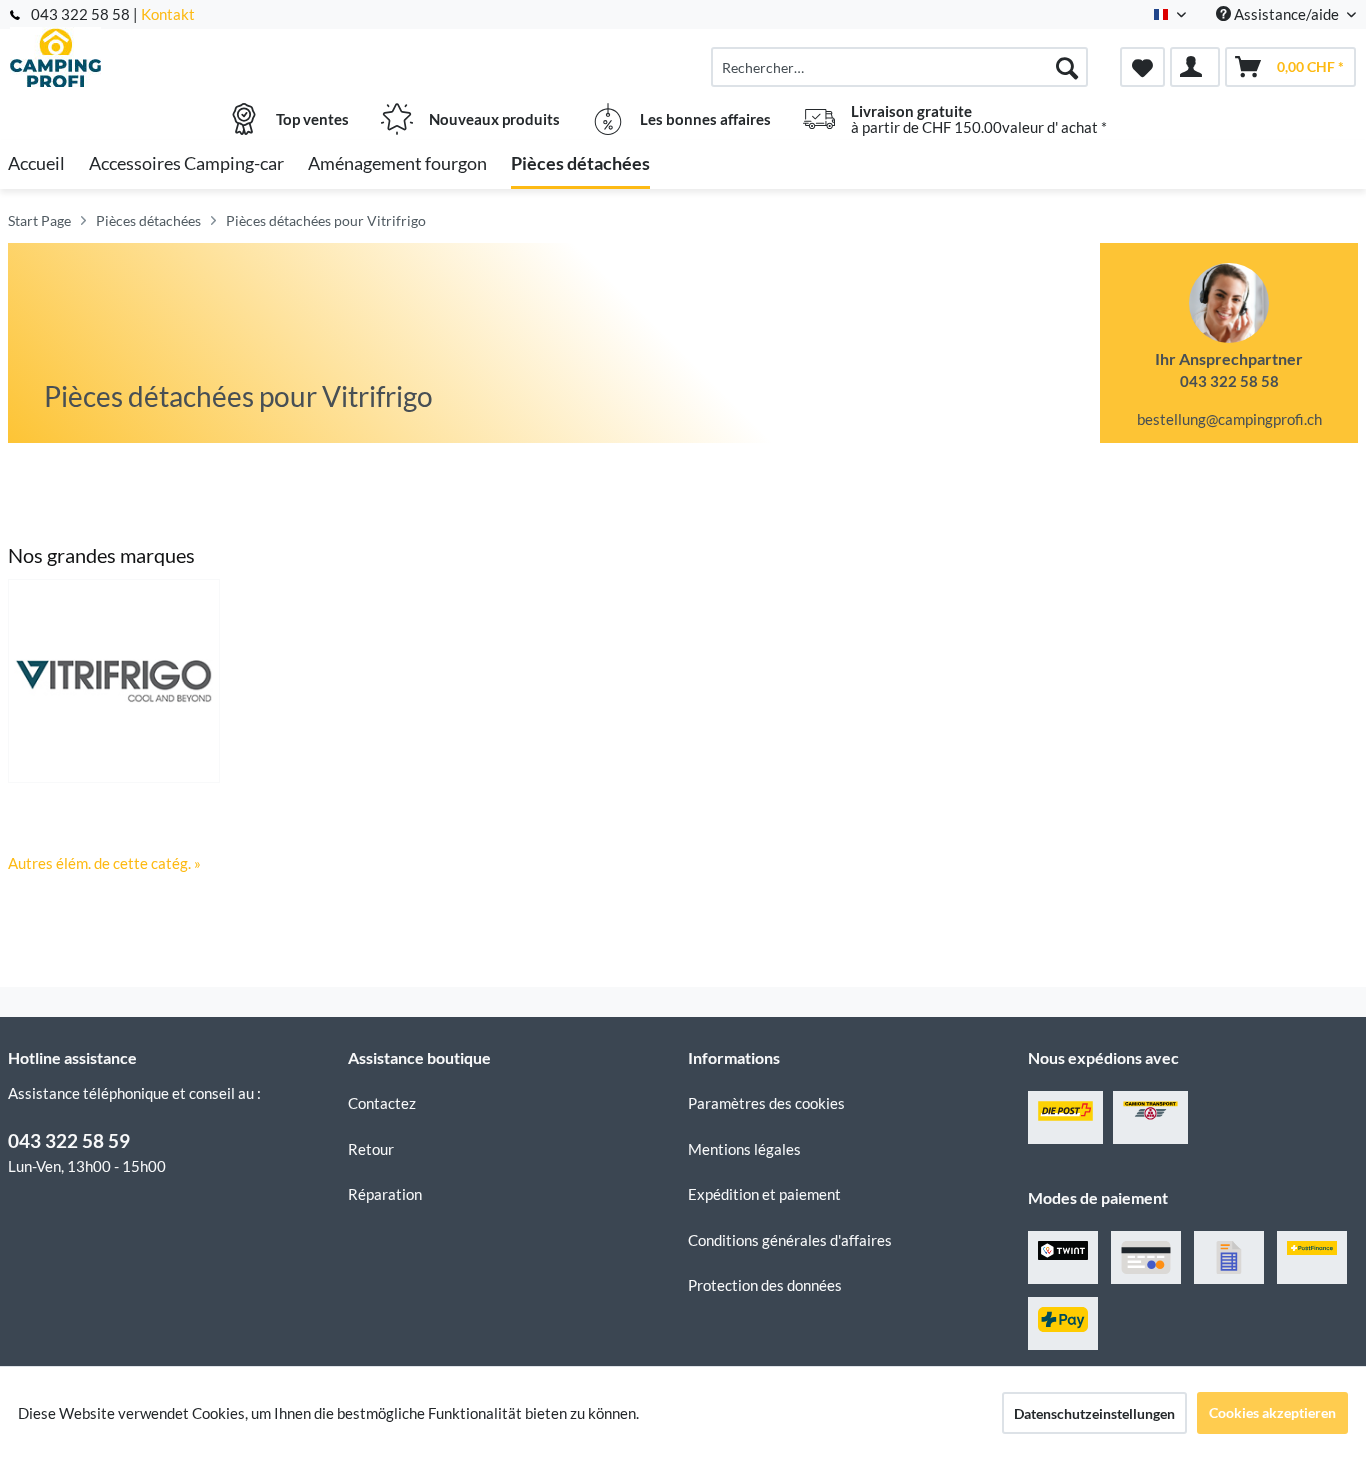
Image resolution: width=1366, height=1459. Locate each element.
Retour (371, 1149)
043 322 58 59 (69, 1140)
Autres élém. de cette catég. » (104, 863)
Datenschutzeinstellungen (1094, 1413)
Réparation (385, 1194)
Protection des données (765, 1285)
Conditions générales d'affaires (790, 1240)
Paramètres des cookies (766, 1103)
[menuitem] (899, 67)
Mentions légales (744, 1149)
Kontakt (168, 14)
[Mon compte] (1195, 67)
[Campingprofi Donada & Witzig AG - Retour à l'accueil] (175, 57)
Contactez (382, 1103)
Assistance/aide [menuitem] (1286, 14)
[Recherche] (1067, 67)
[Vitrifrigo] (114, 681)
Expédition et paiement (764, 1194)
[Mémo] (1142, 67)
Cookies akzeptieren (1272, 1412)
